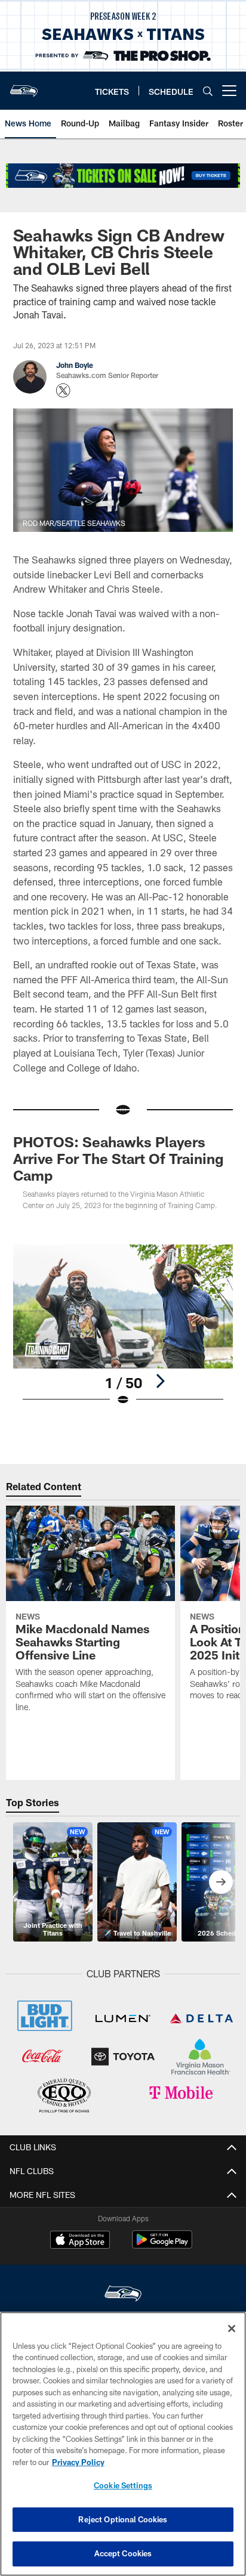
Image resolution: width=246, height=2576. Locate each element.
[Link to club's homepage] (24, 86)
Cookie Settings (123, 2485)
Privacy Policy (78, 2462)
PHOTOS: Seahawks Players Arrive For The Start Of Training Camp (118, 1158)
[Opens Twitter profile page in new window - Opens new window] (63, 391)
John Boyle (75, 365)
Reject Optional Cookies (123, 2519)
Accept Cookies (123, 2553)
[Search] (208, 91)
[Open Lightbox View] (123, 1325)
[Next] (160, 1381)
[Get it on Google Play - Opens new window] (162, 2245)
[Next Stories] (221, 1882)
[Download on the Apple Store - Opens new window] (80, 2241)
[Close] (232, 2329)
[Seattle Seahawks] (123, 2295)
